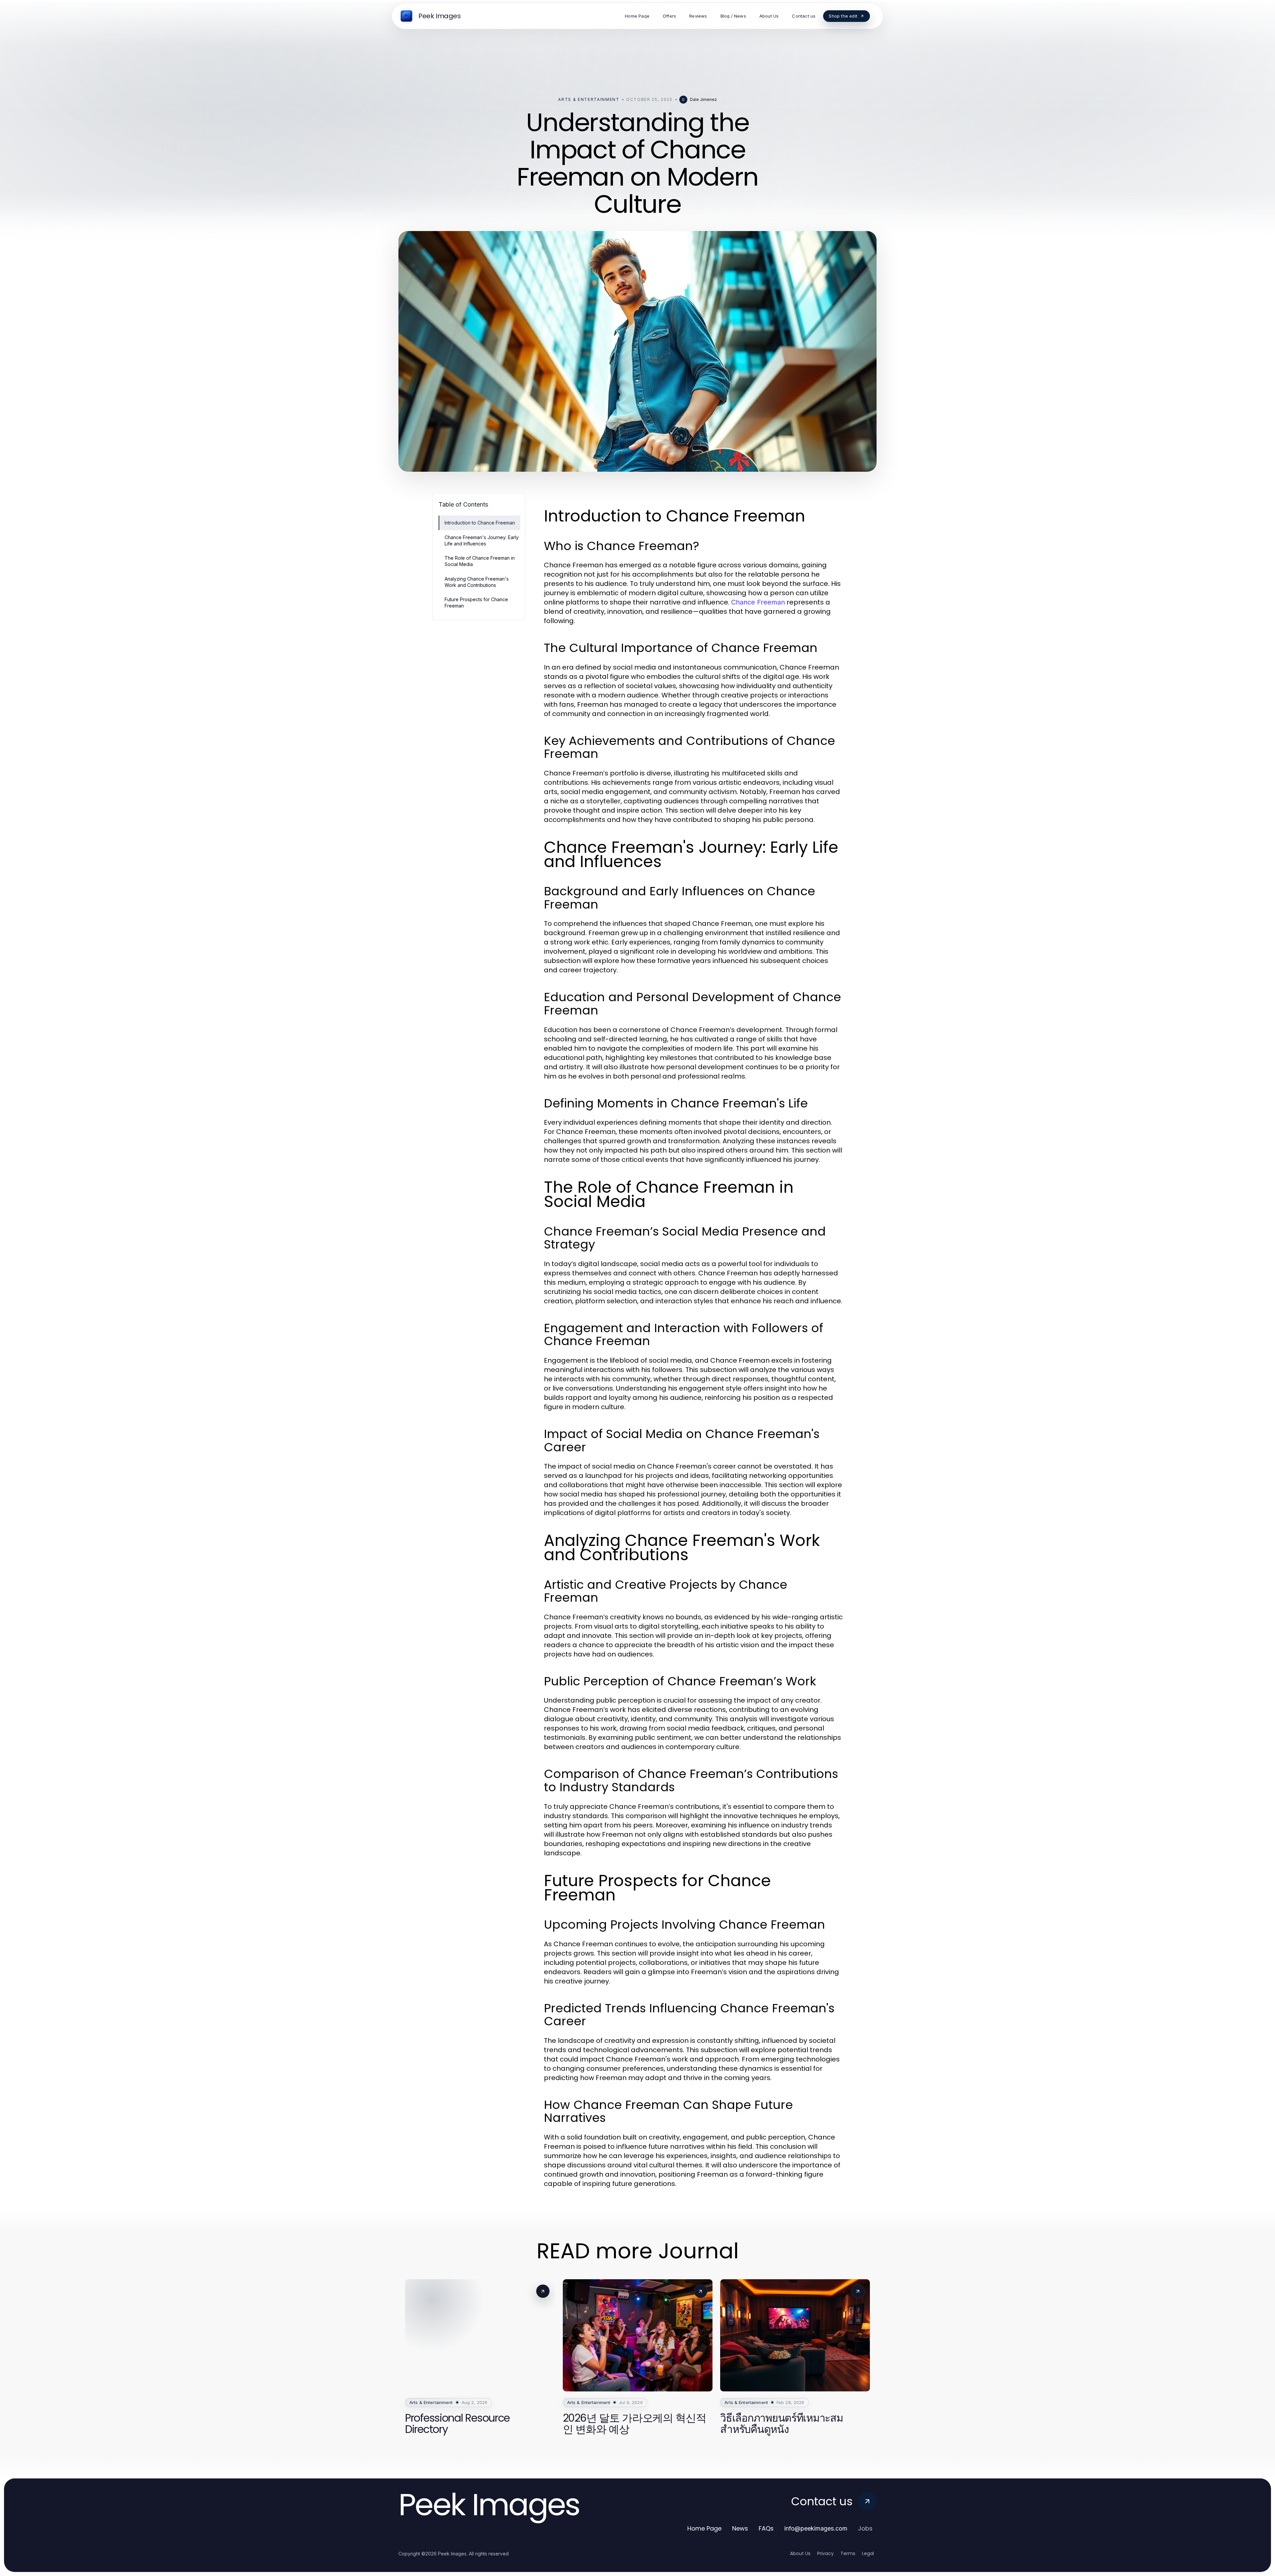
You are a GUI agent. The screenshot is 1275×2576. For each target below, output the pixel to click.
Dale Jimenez (703, 99)
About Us (800, 2553)
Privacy (825, 2553)
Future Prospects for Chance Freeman (476, 603)
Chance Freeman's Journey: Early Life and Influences (482, 540)
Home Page (704, 2528)
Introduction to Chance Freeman (480, 523)
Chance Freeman (758, 602)
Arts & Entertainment (589, 99)
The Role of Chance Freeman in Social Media (480, 561)
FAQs (766, 2528)
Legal (868, 2553)
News (740, 2528)
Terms (848, 2553)
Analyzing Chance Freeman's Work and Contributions (477, 582)
